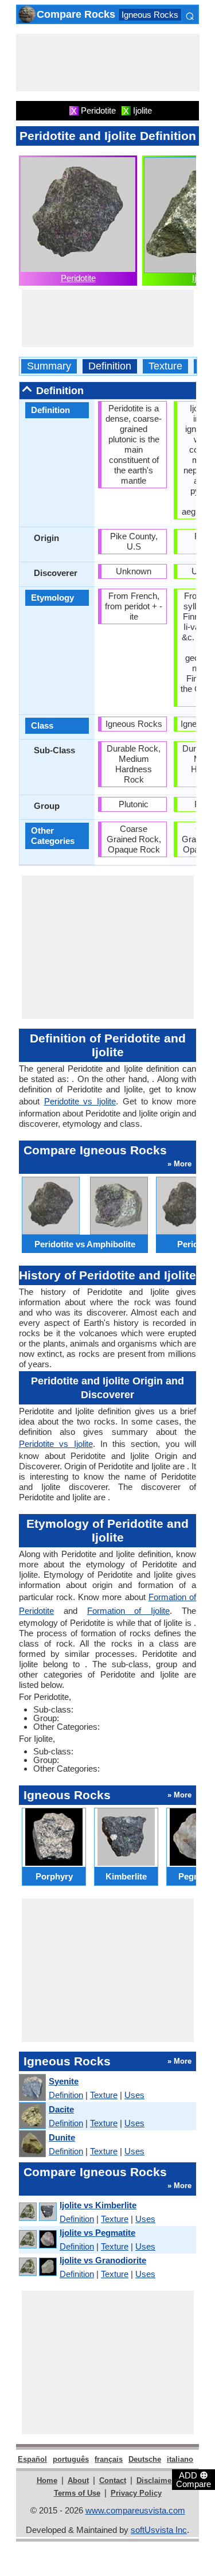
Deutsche (145, 2459)
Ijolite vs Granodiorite (103, 2260)
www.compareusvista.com (135, 2510)
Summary (49, 366)
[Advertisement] (108, 63)
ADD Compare (193, 2479)
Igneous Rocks (150, 15)
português (71, 2459)
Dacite (61, 2109)
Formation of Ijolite (129, 1611)
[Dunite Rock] (32, 2144)
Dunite (62, 2137)
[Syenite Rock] (32, 2088)
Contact (113, 2480)
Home (47, 2480)
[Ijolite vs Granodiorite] (37, 2267)
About (78, 2480)
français (109, 2459)
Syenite (64, 2081)
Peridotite (78, 278)
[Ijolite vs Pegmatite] (37, 2240)
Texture (165, 366)
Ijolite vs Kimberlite (98, 2205)
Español (32, 2459)
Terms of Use (77, 2493)
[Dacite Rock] (32, 2116)
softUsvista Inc (159, 2530)
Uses (134, 2095)
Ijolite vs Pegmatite (97, 2233)
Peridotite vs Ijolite (80, 1101)
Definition (110, 366)
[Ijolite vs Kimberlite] (37, 2212)
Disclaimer (155, 2480)
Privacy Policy (136, 2493)
